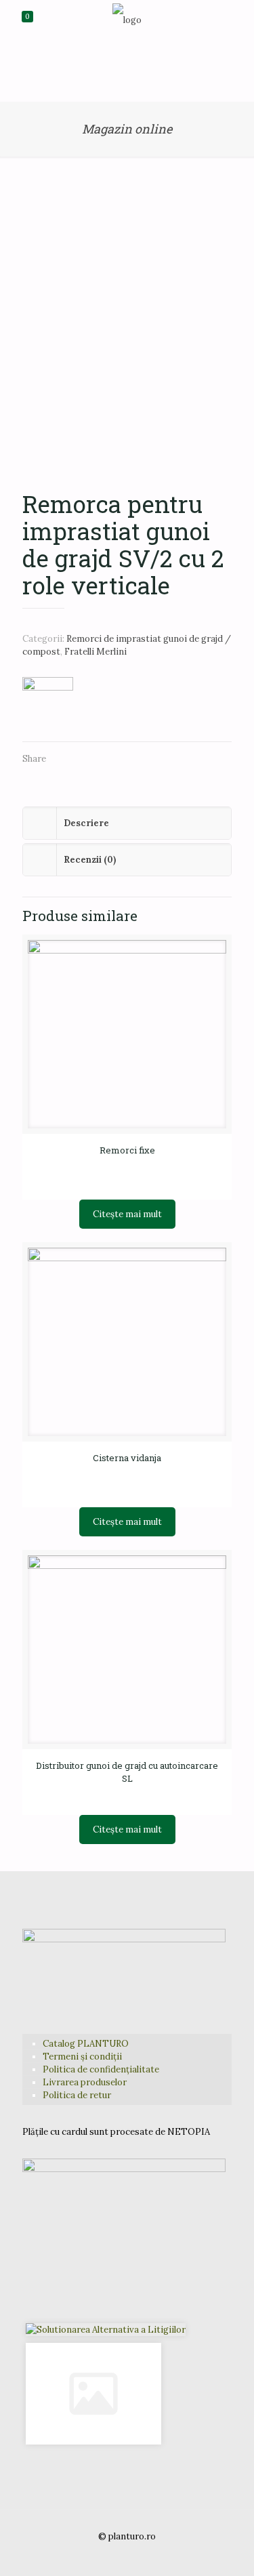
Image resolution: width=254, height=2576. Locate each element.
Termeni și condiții (82, 2057)
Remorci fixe (127, 1150)
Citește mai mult (127, 1214)
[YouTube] (127, 2555)
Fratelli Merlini (96, 652)
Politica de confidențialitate (101, 2069)
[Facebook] (109, 2555)
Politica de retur (77, 2095)
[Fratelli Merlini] (48, 702)
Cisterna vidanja (127, 1458)
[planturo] (127, 20)
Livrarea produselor (85, 2082)
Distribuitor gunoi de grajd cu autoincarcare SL (127, 1772)
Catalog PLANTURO (86, 2044)
